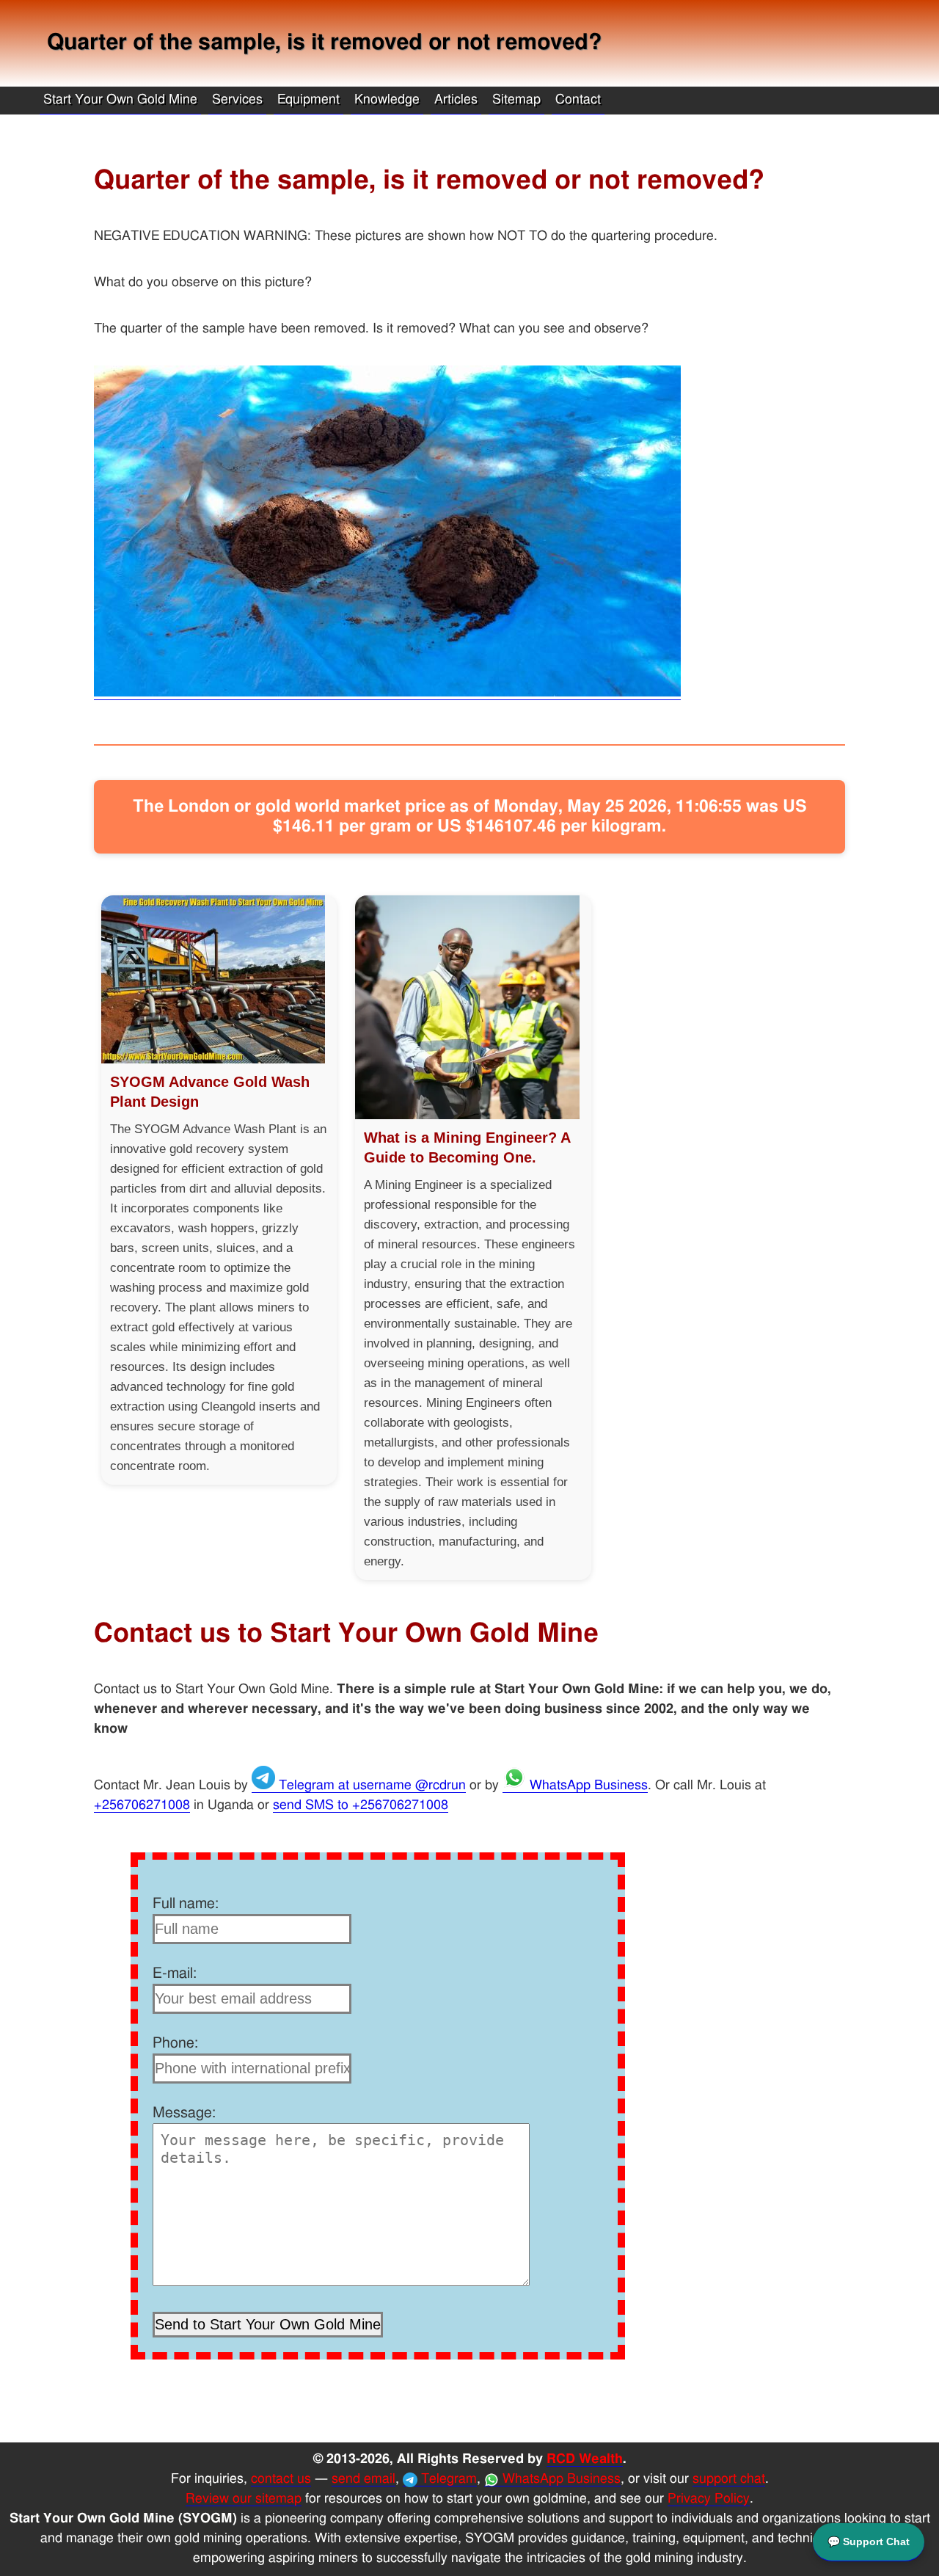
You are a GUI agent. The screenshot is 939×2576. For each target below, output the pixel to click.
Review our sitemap (244, 2499)
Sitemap (516, 100)
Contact (578, 100)
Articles (456, 100)
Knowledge (387, 100)
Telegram (447, 2479)
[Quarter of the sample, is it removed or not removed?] (387, 693)
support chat (729, 2479)
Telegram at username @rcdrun (370, 1786)
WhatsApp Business (587, 1786)
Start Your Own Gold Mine (120, 100)
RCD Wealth (585, 2459)
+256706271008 (142, 1805)
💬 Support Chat (869, 2542)
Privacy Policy (709, 2499)
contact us (281, 2479)
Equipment (308, 100)
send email (363, 2479)
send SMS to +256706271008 (361, 1805)
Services (237, 100)
